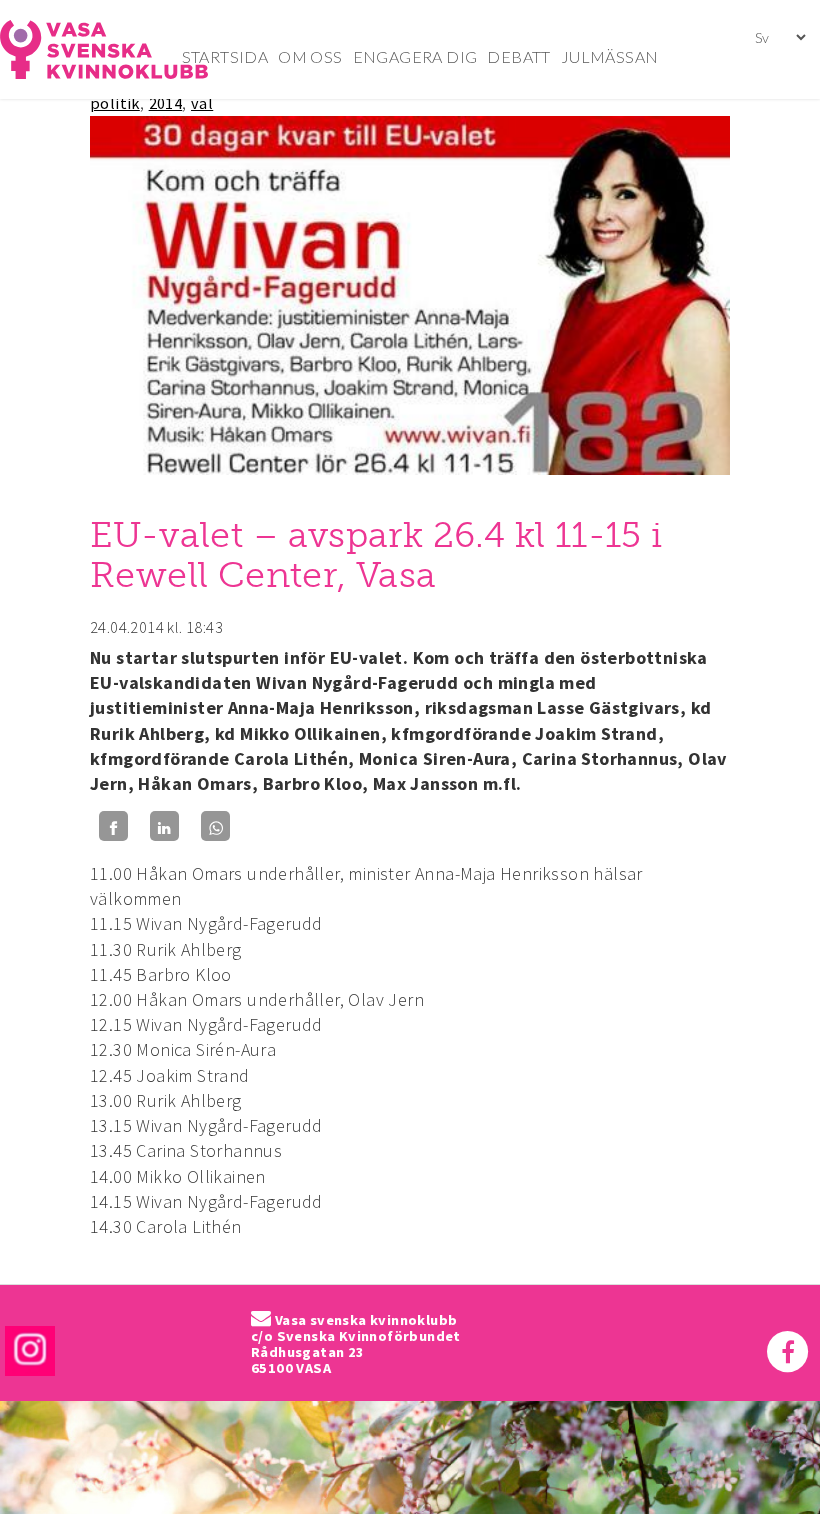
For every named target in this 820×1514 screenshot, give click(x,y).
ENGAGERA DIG (415, 56)
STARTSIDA (225, 56)
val (202, 103)
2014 (166, 103)
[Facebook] (113, 826)
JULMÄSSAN (610, 56)
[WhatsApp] (215, 826)
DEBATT (518, 56)
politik (115, 103)
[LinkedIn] (164, 826)
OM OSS (310, 56)
